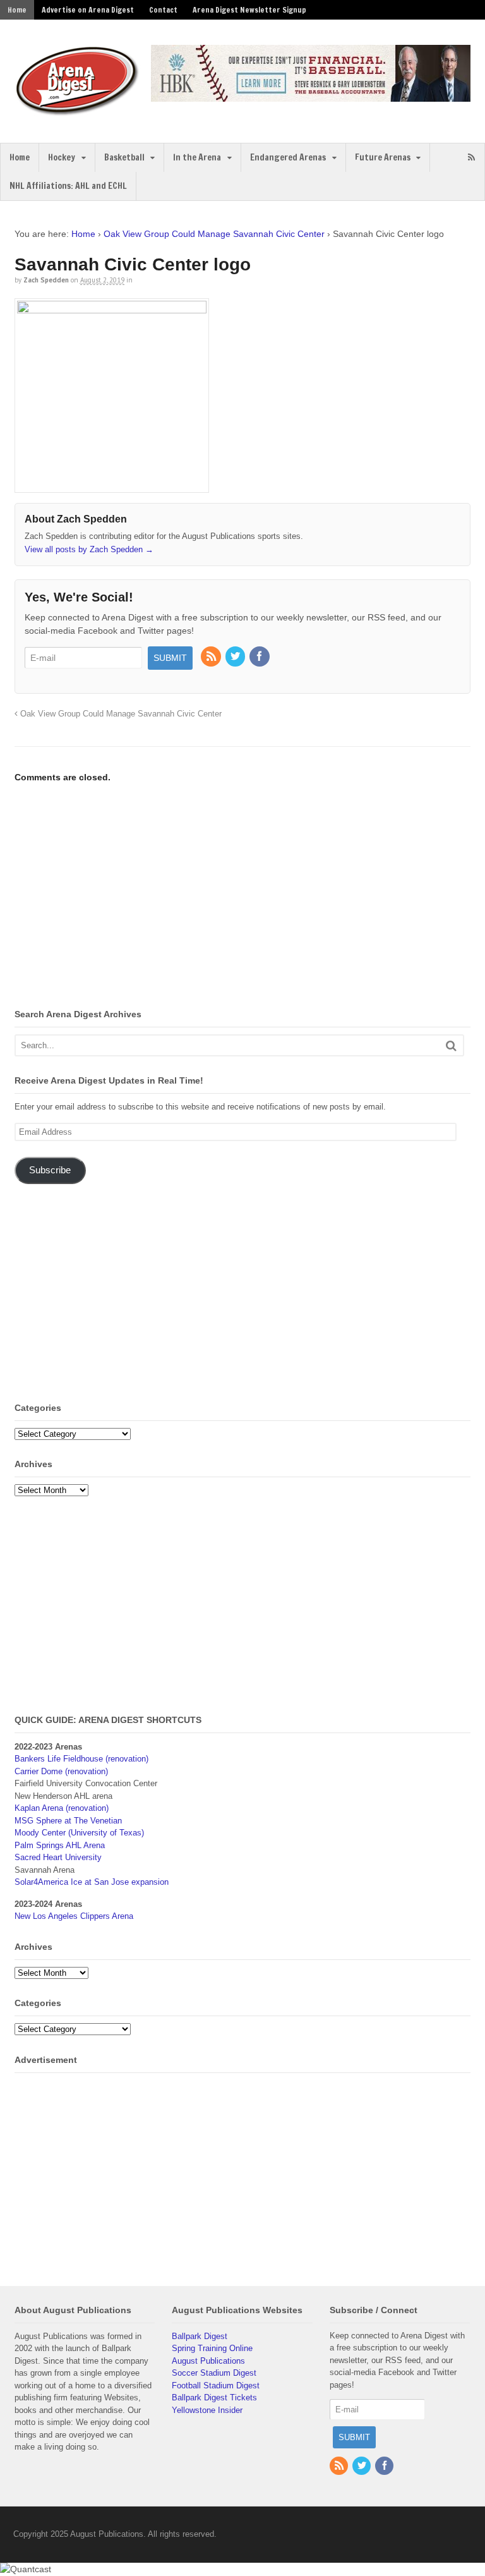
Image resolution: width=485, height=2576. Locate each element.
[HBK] (311, 96)
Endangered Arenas (288, 157)
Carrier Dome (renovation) (61, 1771)
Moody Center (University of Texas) (79, 1833)
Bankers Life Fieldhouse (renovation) (81, 1759)
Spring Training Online (212, 2348)
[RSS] (212, 657)
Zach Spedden (46, 280)
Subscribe (50, 1170)
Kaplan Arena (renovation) (62, 1808)
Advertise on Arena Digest (88, 10)
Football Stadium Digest (216, 2386)
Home (17, 10)
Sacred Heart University (58, 1857)
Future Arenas (383, 157)
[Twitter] (236, 657)
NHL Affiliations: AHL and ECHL (68, 186)
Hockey (62, 157)
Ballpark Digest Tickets (214, 2398)
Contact (163, 10)
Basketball (124, 157)
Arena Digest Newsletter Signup (249, 10)
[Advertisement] (121, 898)
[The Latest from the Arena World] (78, 111)
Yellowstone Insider (207, 2410)
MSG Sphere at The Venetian (68, 1821)
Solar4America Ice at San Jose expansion (92, 1882)
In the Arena (197, 157)
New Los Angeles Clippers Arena (74, 1916)
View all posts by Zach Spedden (89, 549)
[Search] (451, 1045)
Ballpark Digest (200, 2336)
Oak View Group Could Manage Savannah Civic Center (214, 234)
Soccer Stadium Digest (214, 2373)
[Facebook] (260, 657)
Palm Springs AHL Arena (60, 1845)
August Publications (208, 2361)
